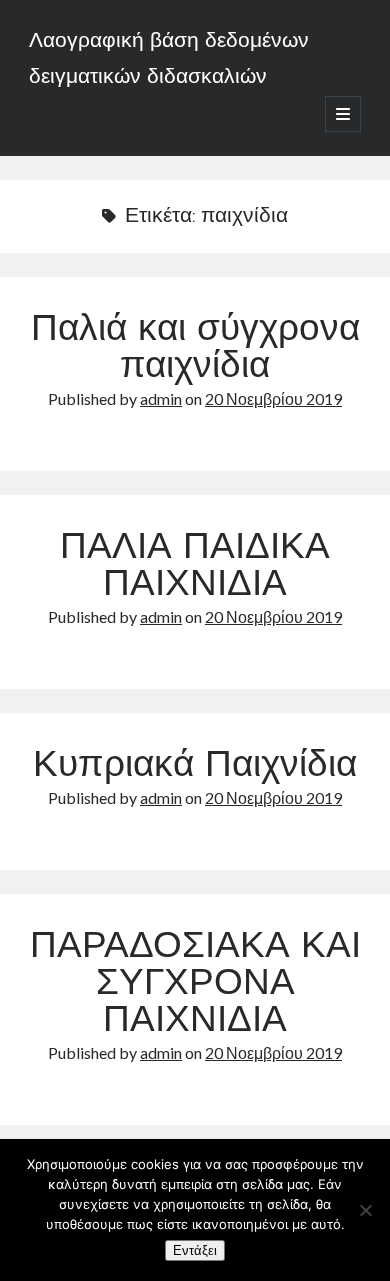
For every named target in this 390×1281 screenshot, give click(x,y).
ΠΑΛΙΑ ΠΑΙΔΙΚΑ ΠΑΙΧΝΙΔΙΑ (195, 567)
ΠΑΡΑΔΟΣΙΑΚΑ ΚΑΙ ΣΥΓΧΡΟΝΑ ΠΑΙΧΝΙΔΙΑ (195, 985)
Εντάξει (195, 1250)
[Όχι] (365, 1210)
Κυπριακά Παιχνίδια (195, 767)
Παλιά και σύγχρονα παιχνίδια (195, 349)
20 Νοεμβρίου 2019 (273, 398)
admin (161, 398)
